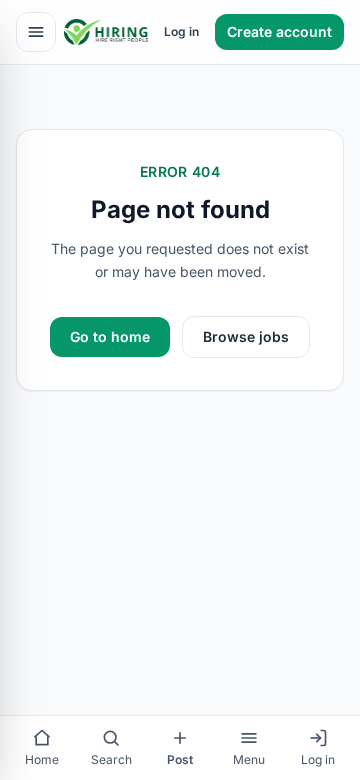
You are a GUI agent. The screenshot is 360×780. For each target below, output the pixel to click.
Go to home (110, 336)
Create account (279, 31)
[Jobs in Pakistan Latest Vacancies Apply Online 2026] (106, 32)
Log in (181, 31)
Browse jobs (246, 336)
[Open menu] (36, 32)
